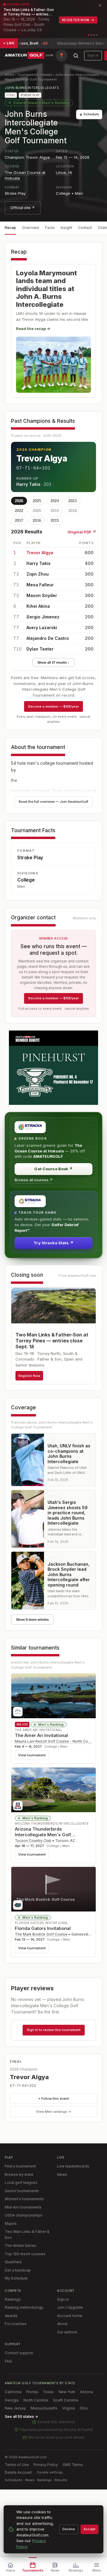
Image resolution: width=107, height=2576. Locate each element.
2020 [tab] (37, 511)
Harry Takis (28, 484)
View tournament (32, 1755)
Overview (31, 228)
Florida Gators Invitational (43, 1928)
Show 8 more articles (32, 1620)
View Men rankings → (54, 2112)
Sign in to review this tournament (54, 2030)
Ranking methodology (24, 2307)
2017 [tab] (19, 520)
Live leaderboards (73, 2166)
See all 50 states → (21, 2416)
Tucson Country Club (33, 1841)
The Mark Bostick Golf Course (41, 1934)
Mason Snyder (42, 595)
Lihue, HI (64, 172)
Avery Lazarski (42, 627)
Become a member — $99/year (53, 706)
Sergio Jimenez (43, 617)
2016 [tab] (37, 520)
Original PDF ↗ (82, 532)
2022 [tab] (19, 511)
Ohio (84, 2408)
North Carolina (36, 2400)
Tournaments (28, 75)
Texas (48, 2392)
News (62, 2174)
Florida (32, 2392)
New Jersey (15, 2408)
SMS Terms (73, 2465)
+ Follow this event (54, 2099)
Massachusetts (44, 2408)
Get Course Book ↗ (53, 1169)
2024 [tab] (55, 501)
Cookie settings (50, 2472)
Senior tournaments (22, 2191)
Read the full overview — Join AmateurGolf (53, 802)
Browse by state (19, 2174)
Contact (85, 228)
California (13, 2392)
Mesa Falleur (40, 585)
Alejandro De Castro (48, 638)
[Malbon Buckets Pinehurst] (53, 1068)
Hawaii (47, 75)
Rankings (13, 2299)
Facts (50, 228)
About (62, 2324)
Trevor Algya (42, 458)
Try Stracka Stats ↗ (53, 1243)
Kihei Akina (38, 606)
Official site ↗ (23, 208)
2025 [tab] (37, 501)
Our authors (67, 2332)
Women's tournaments (24, 2199)
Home (10, 75)
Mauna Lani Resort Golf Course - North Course (55, 1741)
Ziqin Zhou (38, 574)
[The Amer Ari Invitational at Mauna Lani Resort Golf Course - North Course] (53, 1696)
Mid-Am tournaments (23, 2207)
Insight (66, 228)
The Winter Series (21, 2246)
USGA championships (24, 2215)
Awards (11, 2316)
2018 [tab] (73, 511)
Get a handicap (18, 2270)
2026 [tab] (19, 501)
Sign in (93, 55)
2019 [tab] (55, 511)
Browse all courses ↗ (34, 1180)
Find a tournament (20, 2166)
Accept (89, 2529)
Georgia (12, 2400)
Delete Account (18, 2472)
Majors (11, 2224)
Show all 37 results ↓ (53, 662)
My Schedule (16, 2278)
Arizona (86, 2392)
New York (67, 2392)
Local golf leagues (21, 2182)
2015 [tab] (55, 520)
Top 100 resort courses (25, 2254)
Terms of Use (17, 2465)
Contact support (19, 2353)
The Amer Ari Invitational (41, 1735)
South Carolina (66, 2400)
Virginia (69, 2408)
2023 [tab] (73, 501)
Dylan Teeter (40, 649)
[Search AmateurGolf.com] (76, 56)
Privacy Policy (46, 2465)
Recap (10, 228)
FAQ (8, 2361)
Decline (69, 2529)
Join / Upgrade (70, 2307)
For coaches (16, 2324)
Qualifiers (13, 2262)
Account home (70, 2316)
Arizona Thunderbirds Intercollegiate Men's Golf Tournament (43, 1835)
